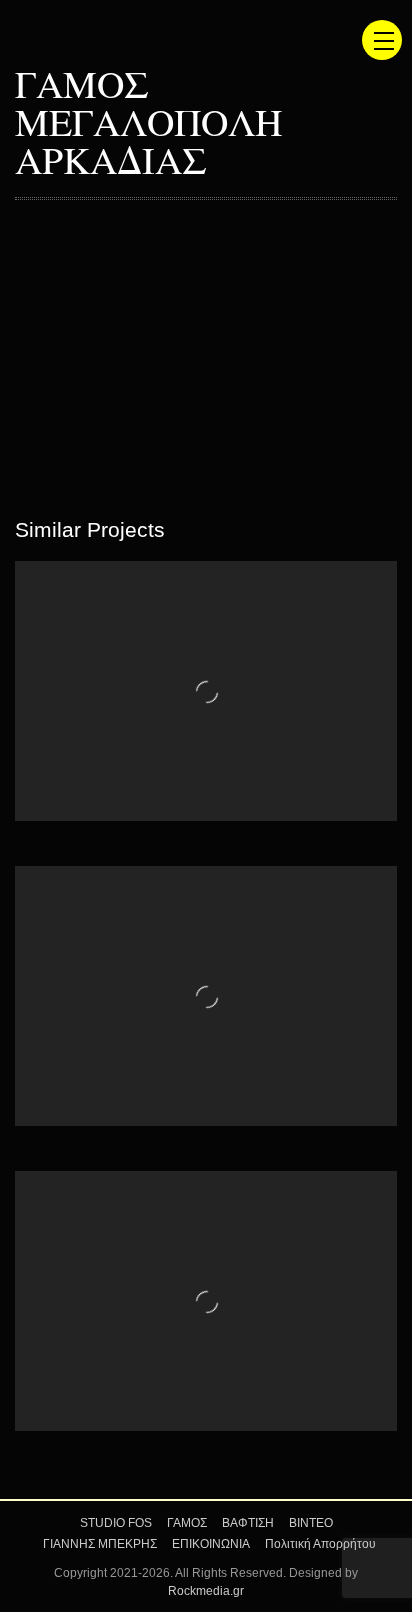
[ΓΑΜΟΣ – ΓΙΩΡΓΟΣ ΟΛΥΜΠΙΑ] (206, 691)
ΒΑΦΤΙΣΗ (248, 1523)
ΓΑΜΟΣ (187, 1523)
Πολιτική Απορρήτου (320, 1544)
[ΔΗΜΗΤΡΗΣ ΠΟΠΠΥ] (206, 996)
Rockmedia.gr (206, 1591)
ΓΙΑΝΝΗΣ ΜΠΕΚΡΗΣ (100, 1544)
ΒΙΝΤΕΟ (311, 1523)
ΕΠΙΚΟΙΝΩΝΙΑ (211, 1544)
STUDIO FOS (116, 1523)
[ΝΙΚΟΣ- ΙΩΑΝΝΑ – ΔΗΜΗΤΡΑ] (206, 1301)
